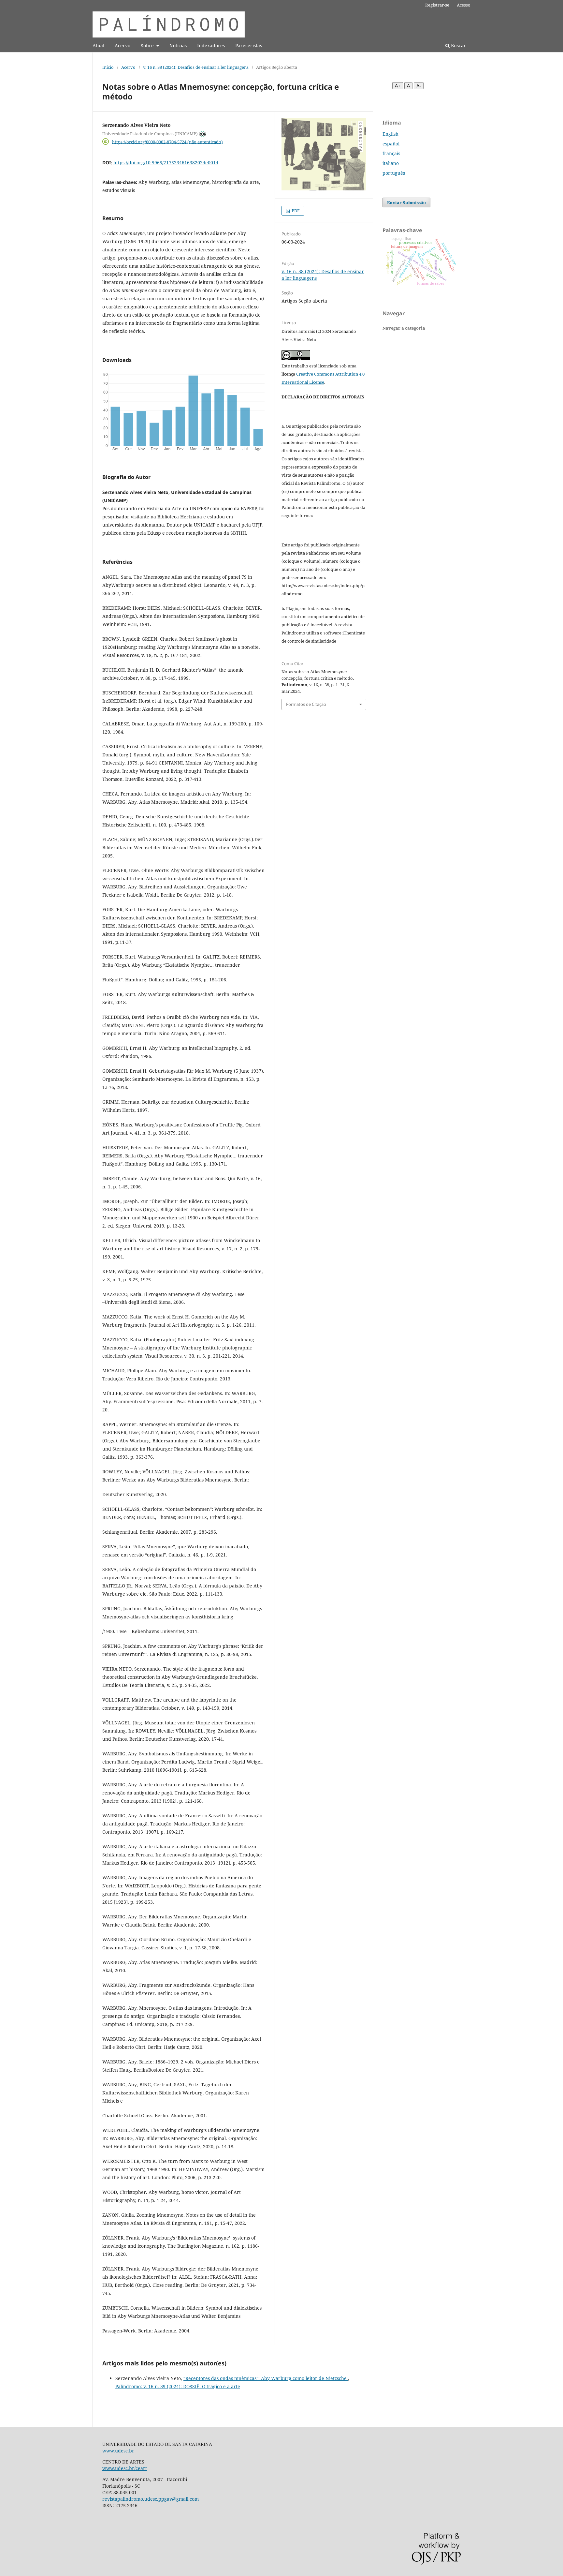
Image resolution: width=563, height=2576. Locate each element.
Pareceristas (249, 45)
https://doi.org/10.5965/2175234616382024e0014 (166, 163)
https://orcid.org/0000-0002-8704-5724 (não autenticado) (167, 141)
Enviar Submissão (406, 202)
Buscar (458, 45)
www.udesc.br (118, 2451)
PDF (295, 211)
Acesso (464, 5)
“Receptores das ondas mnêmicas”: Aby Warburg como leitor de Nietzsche (266, 2378)
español (391, 144)
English (390, 134)
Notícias (178, 45)
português (394, 173)
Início (108, 67)
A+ (398, 86)
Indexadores (211, 45)
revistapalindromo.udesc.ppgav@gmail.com (151, 2499)
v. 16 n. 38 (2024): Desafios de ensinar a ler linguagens (196, 67)
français (391, 153)
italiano (391, 163)
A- (419, 86)
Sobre (148, 45)
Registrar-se (437, 5)
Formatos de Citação (306, 704)
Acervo (123, 45)
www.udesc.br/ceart (125, 2468)
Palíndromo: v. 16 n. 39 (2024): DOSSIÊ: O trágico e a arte (178, 2386)
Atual (98, 45)
